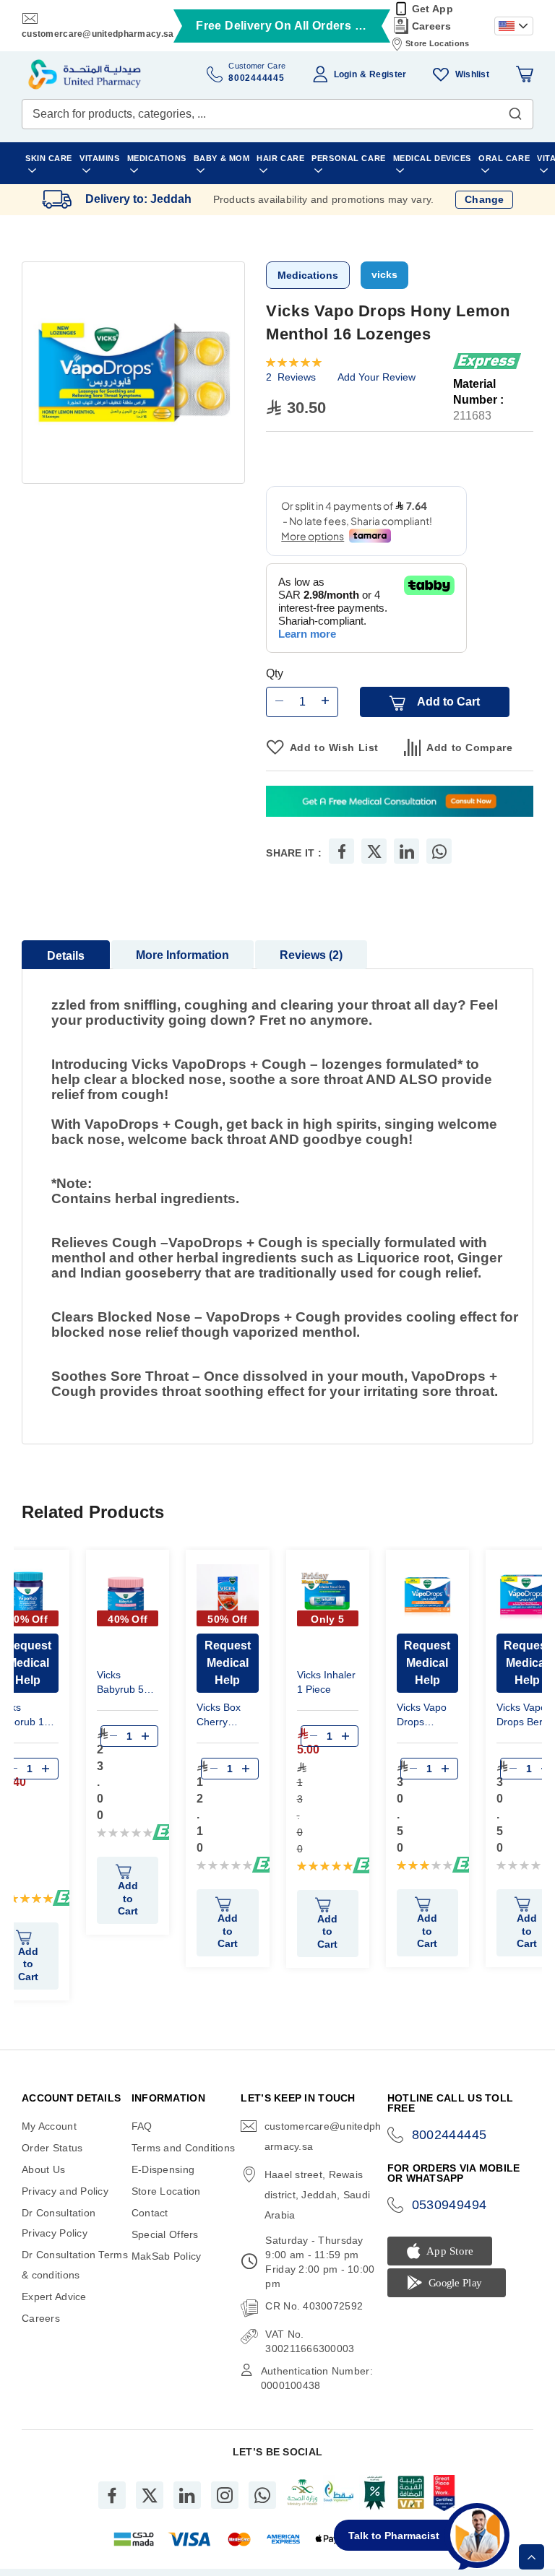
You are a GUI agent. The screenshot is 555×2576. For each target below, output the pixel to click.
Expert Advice (54, 2297)
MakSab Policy (167, 2256)
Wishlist (472, 74)
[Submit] (515, 110)
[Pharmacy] (400, 803)
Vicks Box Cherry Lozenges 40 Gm (226, 1716)
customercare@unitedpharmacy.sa (98, 34)
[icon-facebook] (112, 2495)
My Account (49, 2126)
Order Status (52, 2148)
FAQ (142, 2126)
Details (66, 956)
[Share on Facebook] (342, 851)
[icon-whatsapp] (262, 2495)
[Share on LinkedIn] (407, 851)
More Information (182, 955)
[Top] (532, 2557)
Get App (433, 9)
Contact (150, 2213)
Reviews (309, 955)
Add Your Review (377, 377)
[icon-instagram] (225, 2495)
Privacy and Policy (65, 2191)
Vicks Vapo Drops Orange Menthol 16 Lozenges (422, 1716)
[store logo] (85, 74)
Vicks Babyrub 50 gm (123, 1684)
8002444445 (449, 2135)
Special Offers (165, 2234)
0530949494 (449, 2205)
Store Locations (437, 43)
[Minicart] (525, 74)
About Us (43, 2169)
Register (388, 74)
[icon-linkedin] (187, 2495)
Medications (308, 275)
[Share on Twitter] (374, 851)
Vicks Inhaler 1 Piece (326, 1682)
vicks (384, 274)
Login (345, 74)
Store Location (166, 2191)
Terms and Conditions (184, 2148)
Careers (431, 26)
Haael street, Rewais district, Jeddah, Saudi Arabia (317, 2195)
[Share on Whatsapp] (439, 851)
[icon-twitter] (150, 2495)
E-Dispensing (163, 2169)
